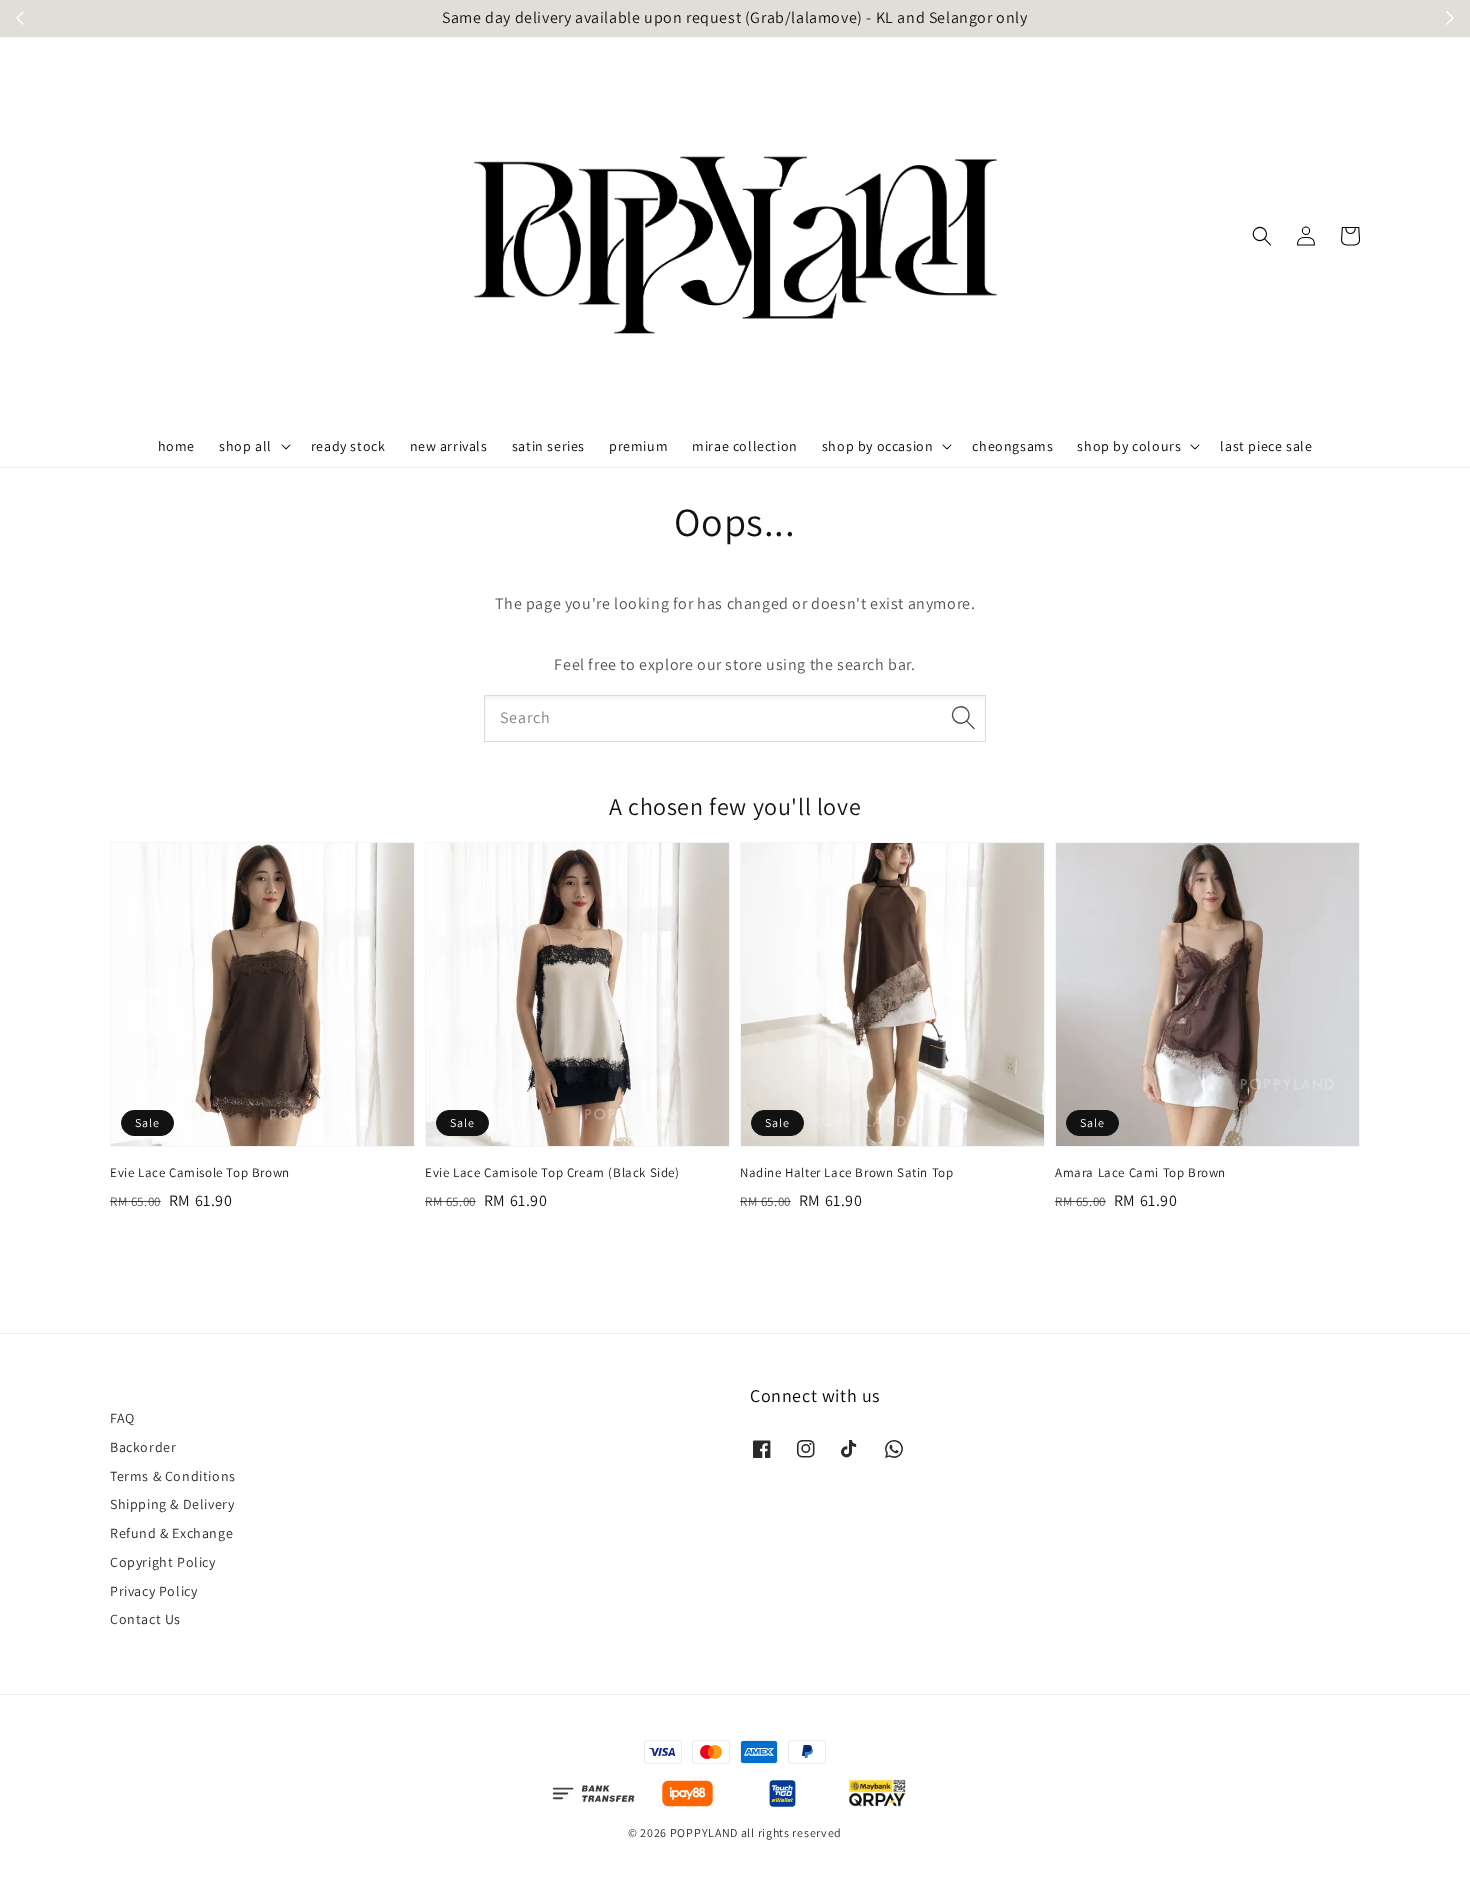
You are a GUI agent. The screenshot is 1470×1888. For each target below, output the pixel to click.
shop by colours (1129, 446)
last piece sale (1266, 446)
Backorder (143, 1447)
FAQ (122, 1418)
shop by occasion (878, 446)
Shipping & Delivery (172, 1504)
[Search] (963, 718)
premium (638, 446)
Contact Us (145, 1619)
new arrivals (449, 446)
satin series (548, 446)
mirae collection (745, 446)
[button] (1262, 236)
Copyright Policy (163, 1562)
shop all (245, 446)
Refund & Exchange (171, 1533)
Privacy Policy (153, 1591)
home (176, 446)
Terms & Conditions (173, 1476)
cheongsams (1012, 446)
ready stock (348, 446)
